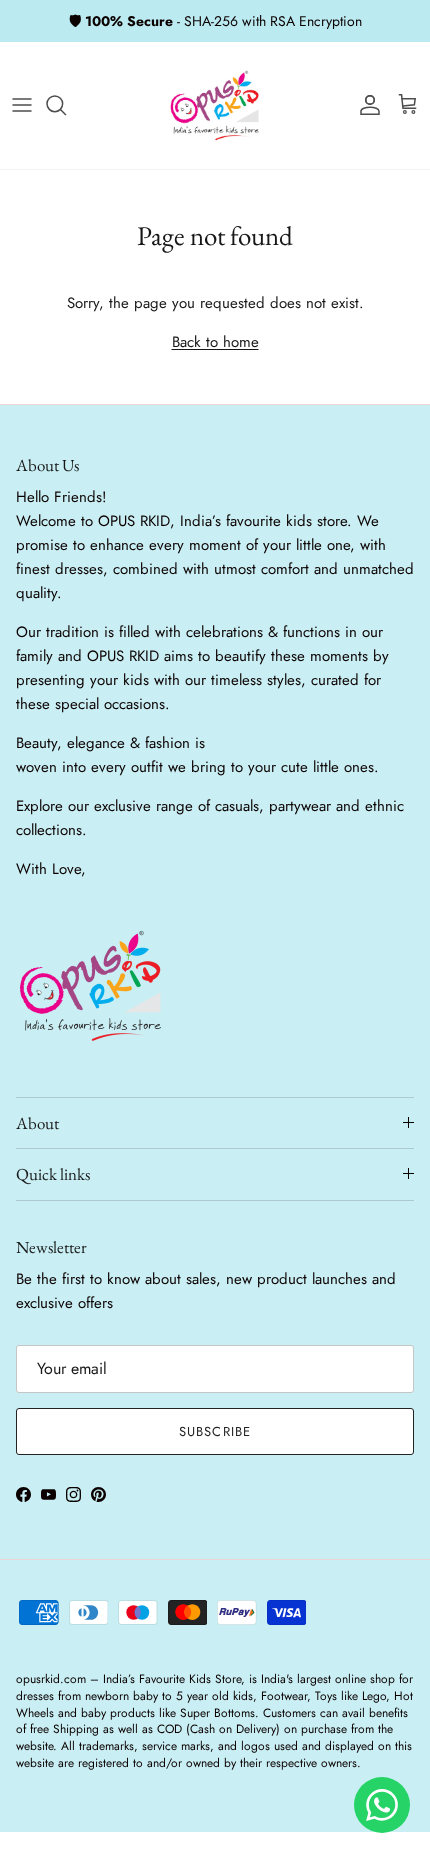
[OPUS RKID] (215, 105)
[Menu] (22, 105)
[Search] (66, 105)
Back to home (215, 342)
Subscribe (214, 1431)
